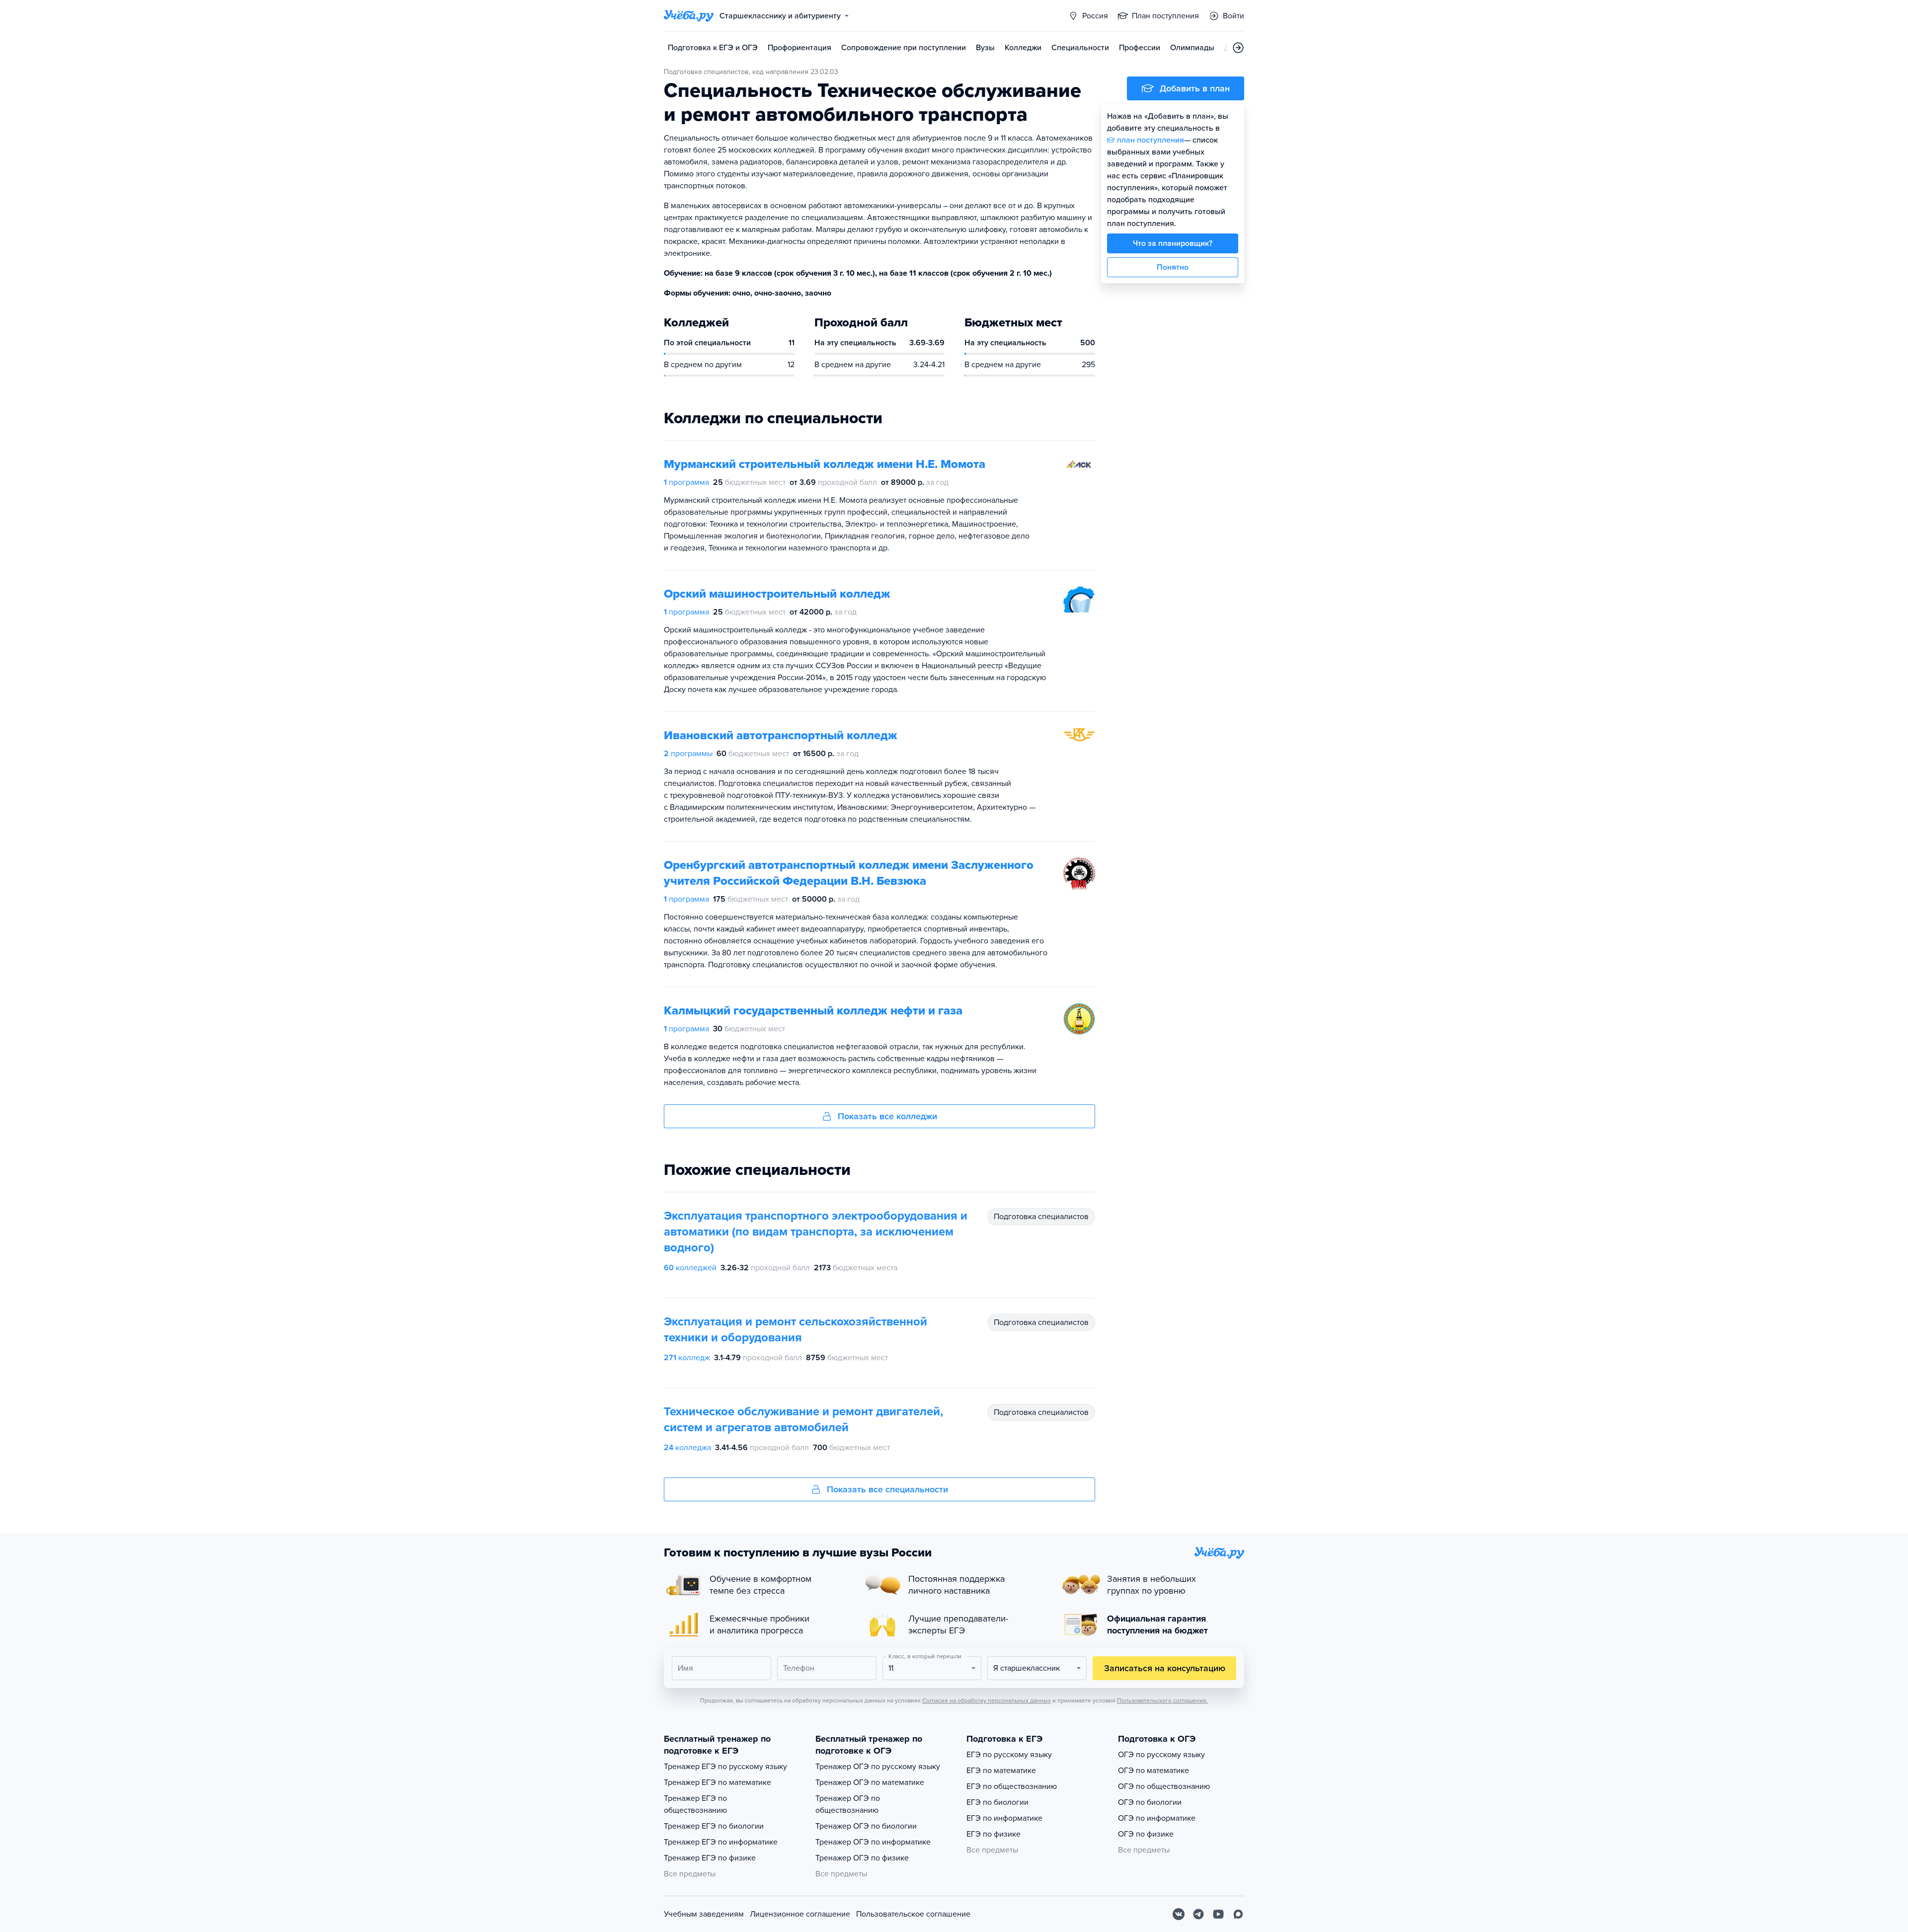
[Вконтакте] (1179, 1914)
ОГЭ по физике (1146, 1834)
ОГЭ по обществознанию (1164, 1786)
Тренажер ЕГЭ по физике (710, 1858)
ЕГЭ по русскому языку (1009, 1755)
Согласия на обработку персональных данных (987, 1700)
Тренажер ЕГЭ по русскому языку (725, 1767)
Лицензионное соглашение (800, 1914)
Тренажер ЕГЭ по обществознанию (695, 1804)
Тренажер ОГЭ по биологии (866, 1826)
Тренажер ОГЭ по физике (862, 1858)
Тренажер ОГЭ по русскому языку (878, 1767)
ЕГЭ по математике (1001, 1771)
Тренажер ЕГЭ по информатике (721, 1842)
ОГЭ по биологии (1150, 1802)
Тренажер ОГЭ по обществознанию (848, 1804)
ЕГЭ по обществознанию (1012, 1786)
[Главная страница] (689, 16)
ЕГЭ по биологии (997, 1802)
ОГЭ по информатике (1157, 1818)
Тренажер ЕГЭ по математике (717, 1782)
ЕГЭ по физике (994, 1834)
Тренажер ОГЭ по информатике (873, 1842)
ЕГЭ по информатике (1004, 1818)
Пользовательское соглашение (913, 1914)
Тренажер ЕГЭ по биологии (714, 1826)
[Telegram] (1198, 1914)
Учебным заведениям (704, 1914)
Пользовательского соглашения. (1162, 1700)
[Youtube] (1218, 1914)
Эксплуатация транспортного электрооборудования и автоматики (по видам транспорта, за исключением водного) (816, 1232)
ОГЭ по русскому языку (1161, 1755)
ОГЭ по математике (1153, 1771)
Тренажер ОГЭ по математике (870, 1782)
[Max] (1238, 1914)
